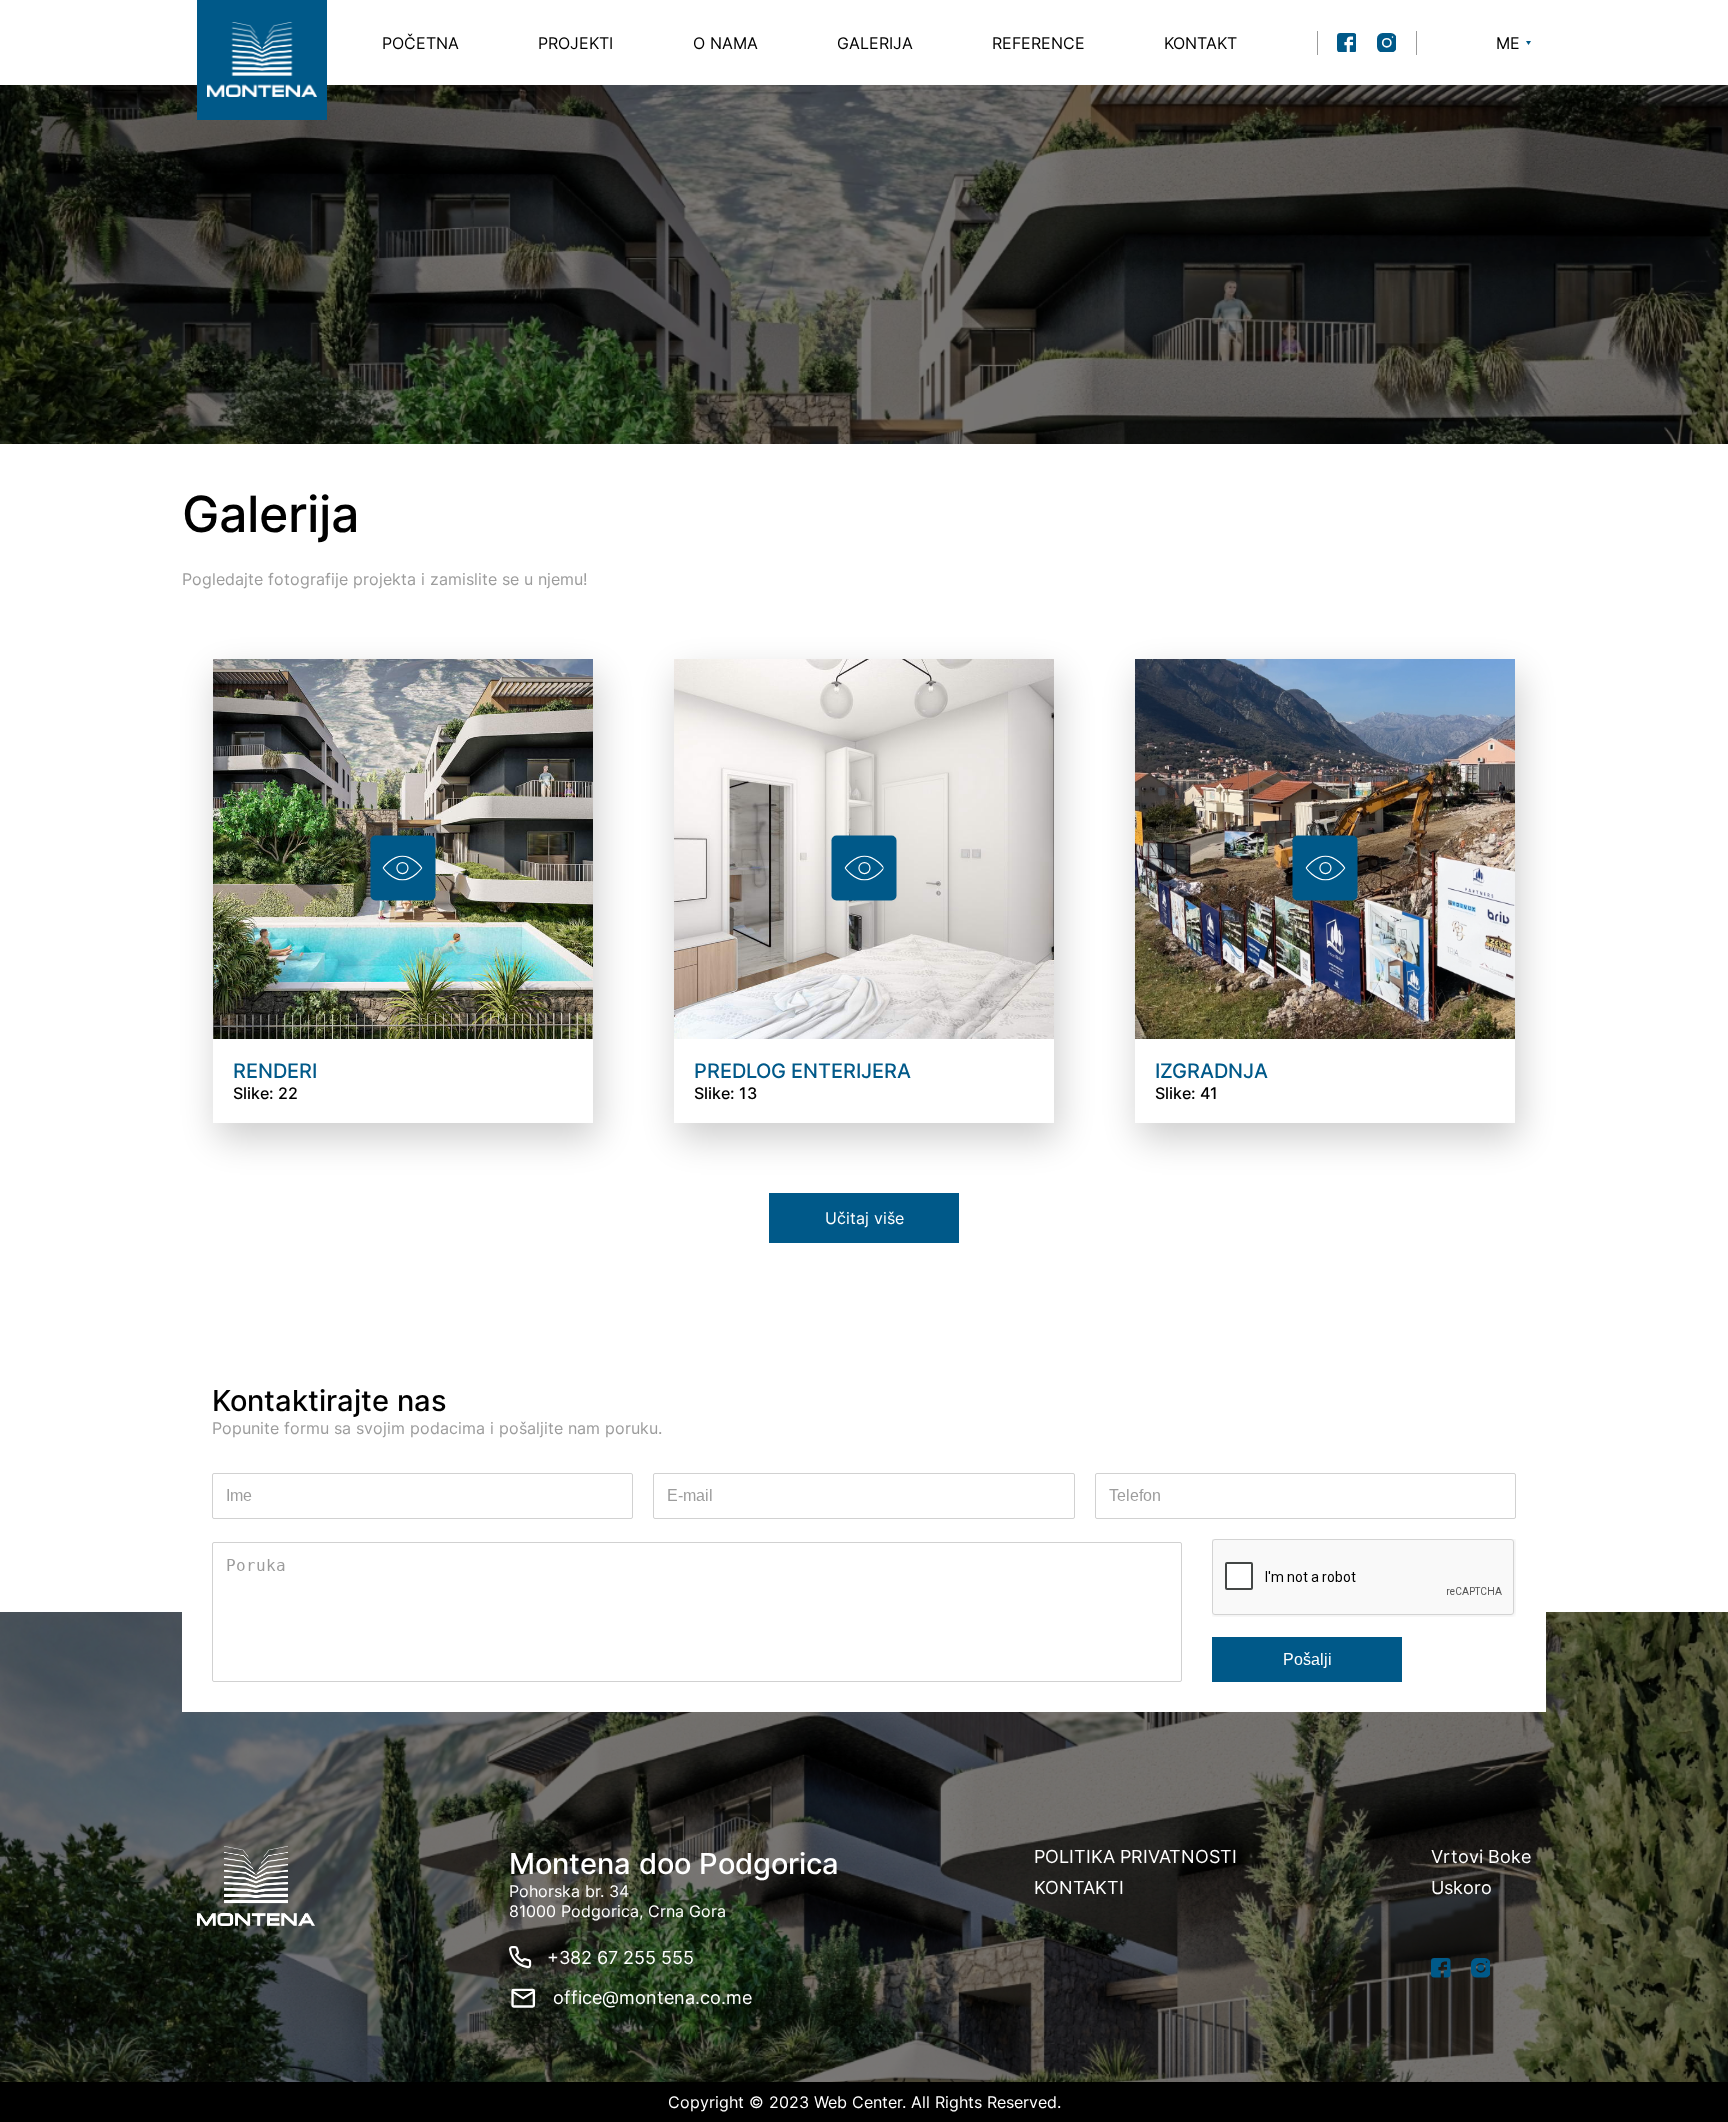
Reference (1038, 43)
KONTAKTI (1079, 1887)
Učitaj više (864, 1218)
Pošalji (1307, 1659)
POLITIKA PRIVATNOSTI (1135, 1856)
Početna (420, 43)
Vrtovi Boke (1481, 1856)
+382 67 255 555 (620, 1957)
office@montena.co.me (652, 1997)
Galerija (875, 43)
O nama (725, 43)
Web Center (858, 2102)
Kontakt (1200, 43)
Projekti (575, 43)
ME (1508, 43)
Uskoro (1461, 1887)
